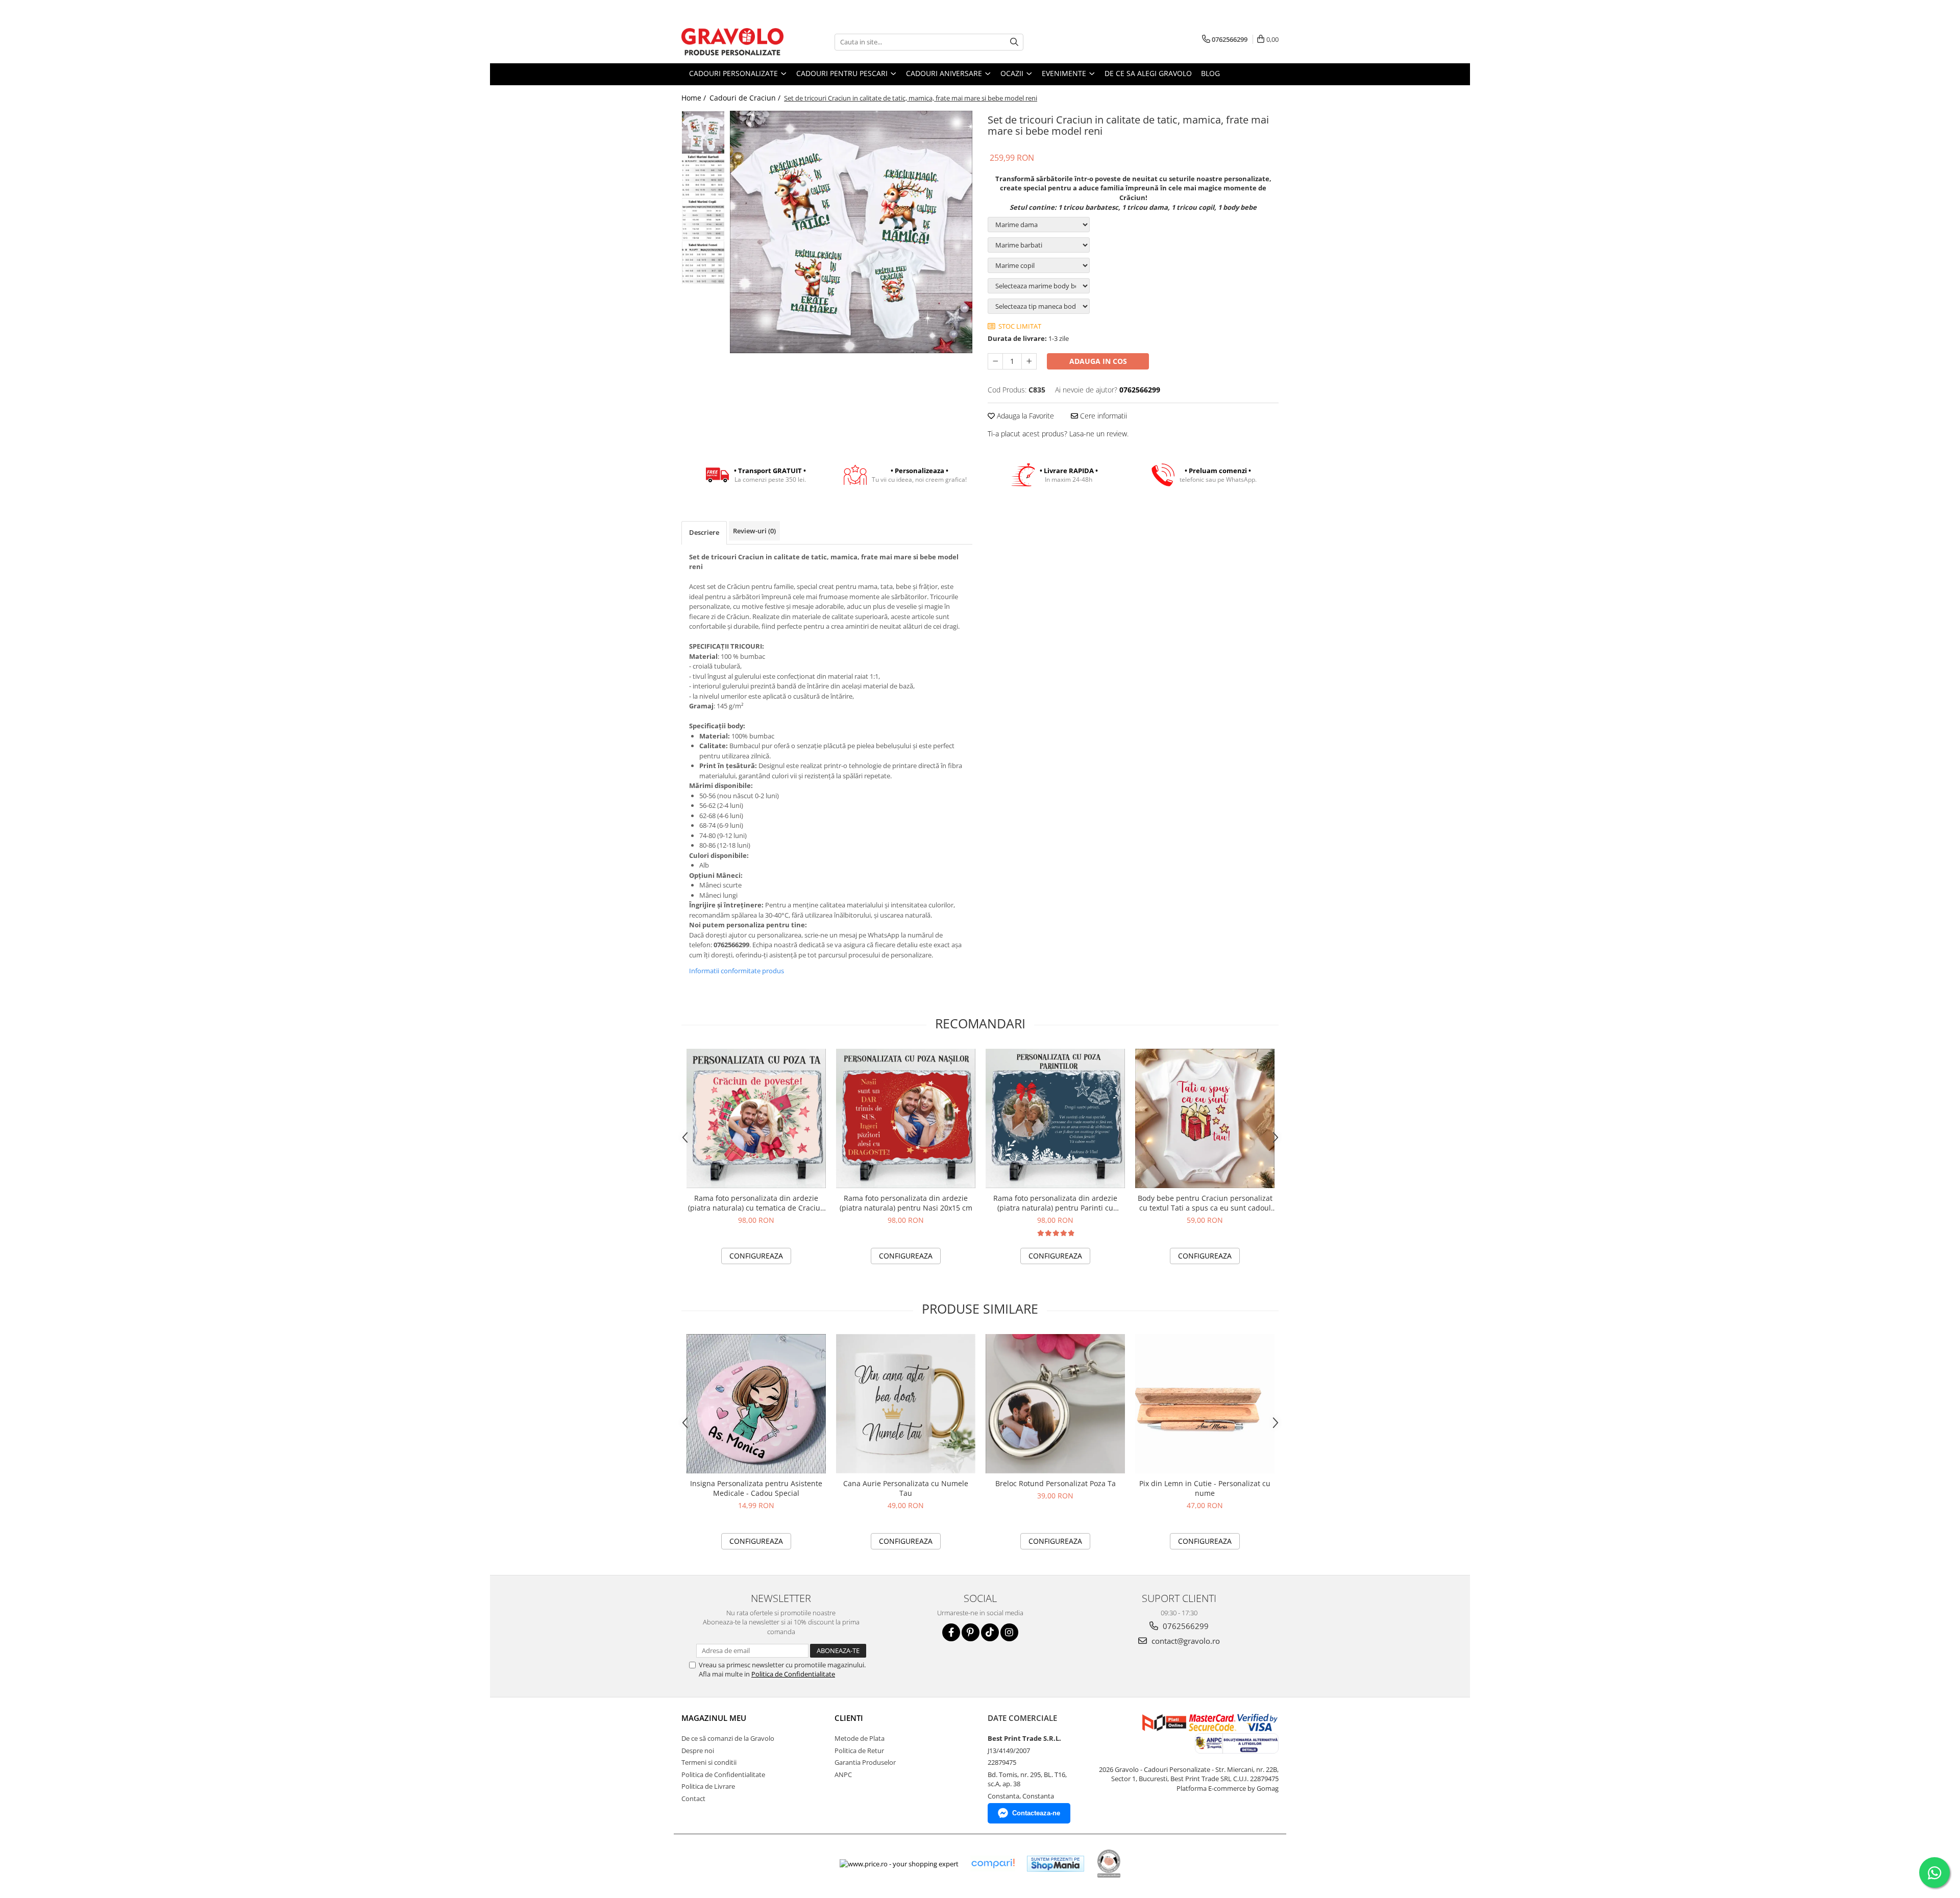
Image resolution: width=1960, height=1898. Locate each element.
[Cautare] (1014, 42)
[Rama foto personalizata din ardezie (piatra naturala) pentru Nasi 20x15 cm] (906, 1118)
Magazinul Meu (714, 1718)
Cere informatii (1102, 416)
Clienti (849, 1718)
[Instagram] (1009, 1632)
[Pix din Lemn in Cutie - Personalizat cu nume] (1205, 1404)
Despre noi (698, 1751)
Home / (695, 98)
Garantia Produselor (865, 1762)
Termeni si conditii (709, 1762)
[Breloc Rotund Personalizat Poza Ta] (1055, 1404)
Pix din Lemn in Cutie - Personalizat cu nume (1205, 1488)
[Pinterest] (971, 1632)
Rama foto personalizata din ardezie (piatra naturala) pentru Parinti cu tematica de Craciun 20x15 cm (1055, 1203)
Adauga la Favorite (1024, 416)
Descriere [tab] (704, 532)
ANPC (843, 1774)
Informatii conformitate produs (737, 971)
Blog (1210, 73)
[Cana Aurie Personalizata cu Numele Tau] (906, 1404)
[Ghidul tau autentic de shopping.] (993, 1864)
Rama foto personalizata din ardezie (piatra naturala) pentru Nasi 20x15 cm (906, 1203)
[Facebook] (951, 1632)
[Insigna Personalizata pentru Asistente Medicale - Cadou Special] (756, 1404)
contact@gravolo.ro (1185, 1641)
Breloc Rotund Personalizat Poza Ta (1056, 1483)
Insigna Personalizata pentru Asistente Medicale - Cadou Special (756, 1488)
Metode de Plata (860, 1738)
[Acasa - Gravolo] (732, 42)
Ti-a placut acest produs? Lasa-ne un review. (1058, 434)
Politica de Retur (859, 1751)
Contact (693, 1798)
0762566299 (1185, 1626)
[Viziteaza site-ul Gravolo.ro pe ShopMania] (1056, 1864)
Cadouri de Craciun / (746, 98)
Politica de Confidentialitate (793, 1674)
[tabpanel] (851, 232)
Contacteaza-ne (1036, 1813)
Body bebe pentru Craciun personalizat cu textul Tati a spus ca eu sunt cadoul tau (1205, 1203)
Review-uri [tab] (754, 531)
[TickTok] (990, 1632)
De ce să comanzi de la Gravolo (728, 1738)
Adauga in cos (1098, 361)
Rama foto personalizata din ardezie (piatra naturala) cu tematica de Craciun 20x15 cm (756, 1203)
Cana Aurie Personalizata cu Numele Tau (906, 1488)
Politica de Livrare (708, 1786)
